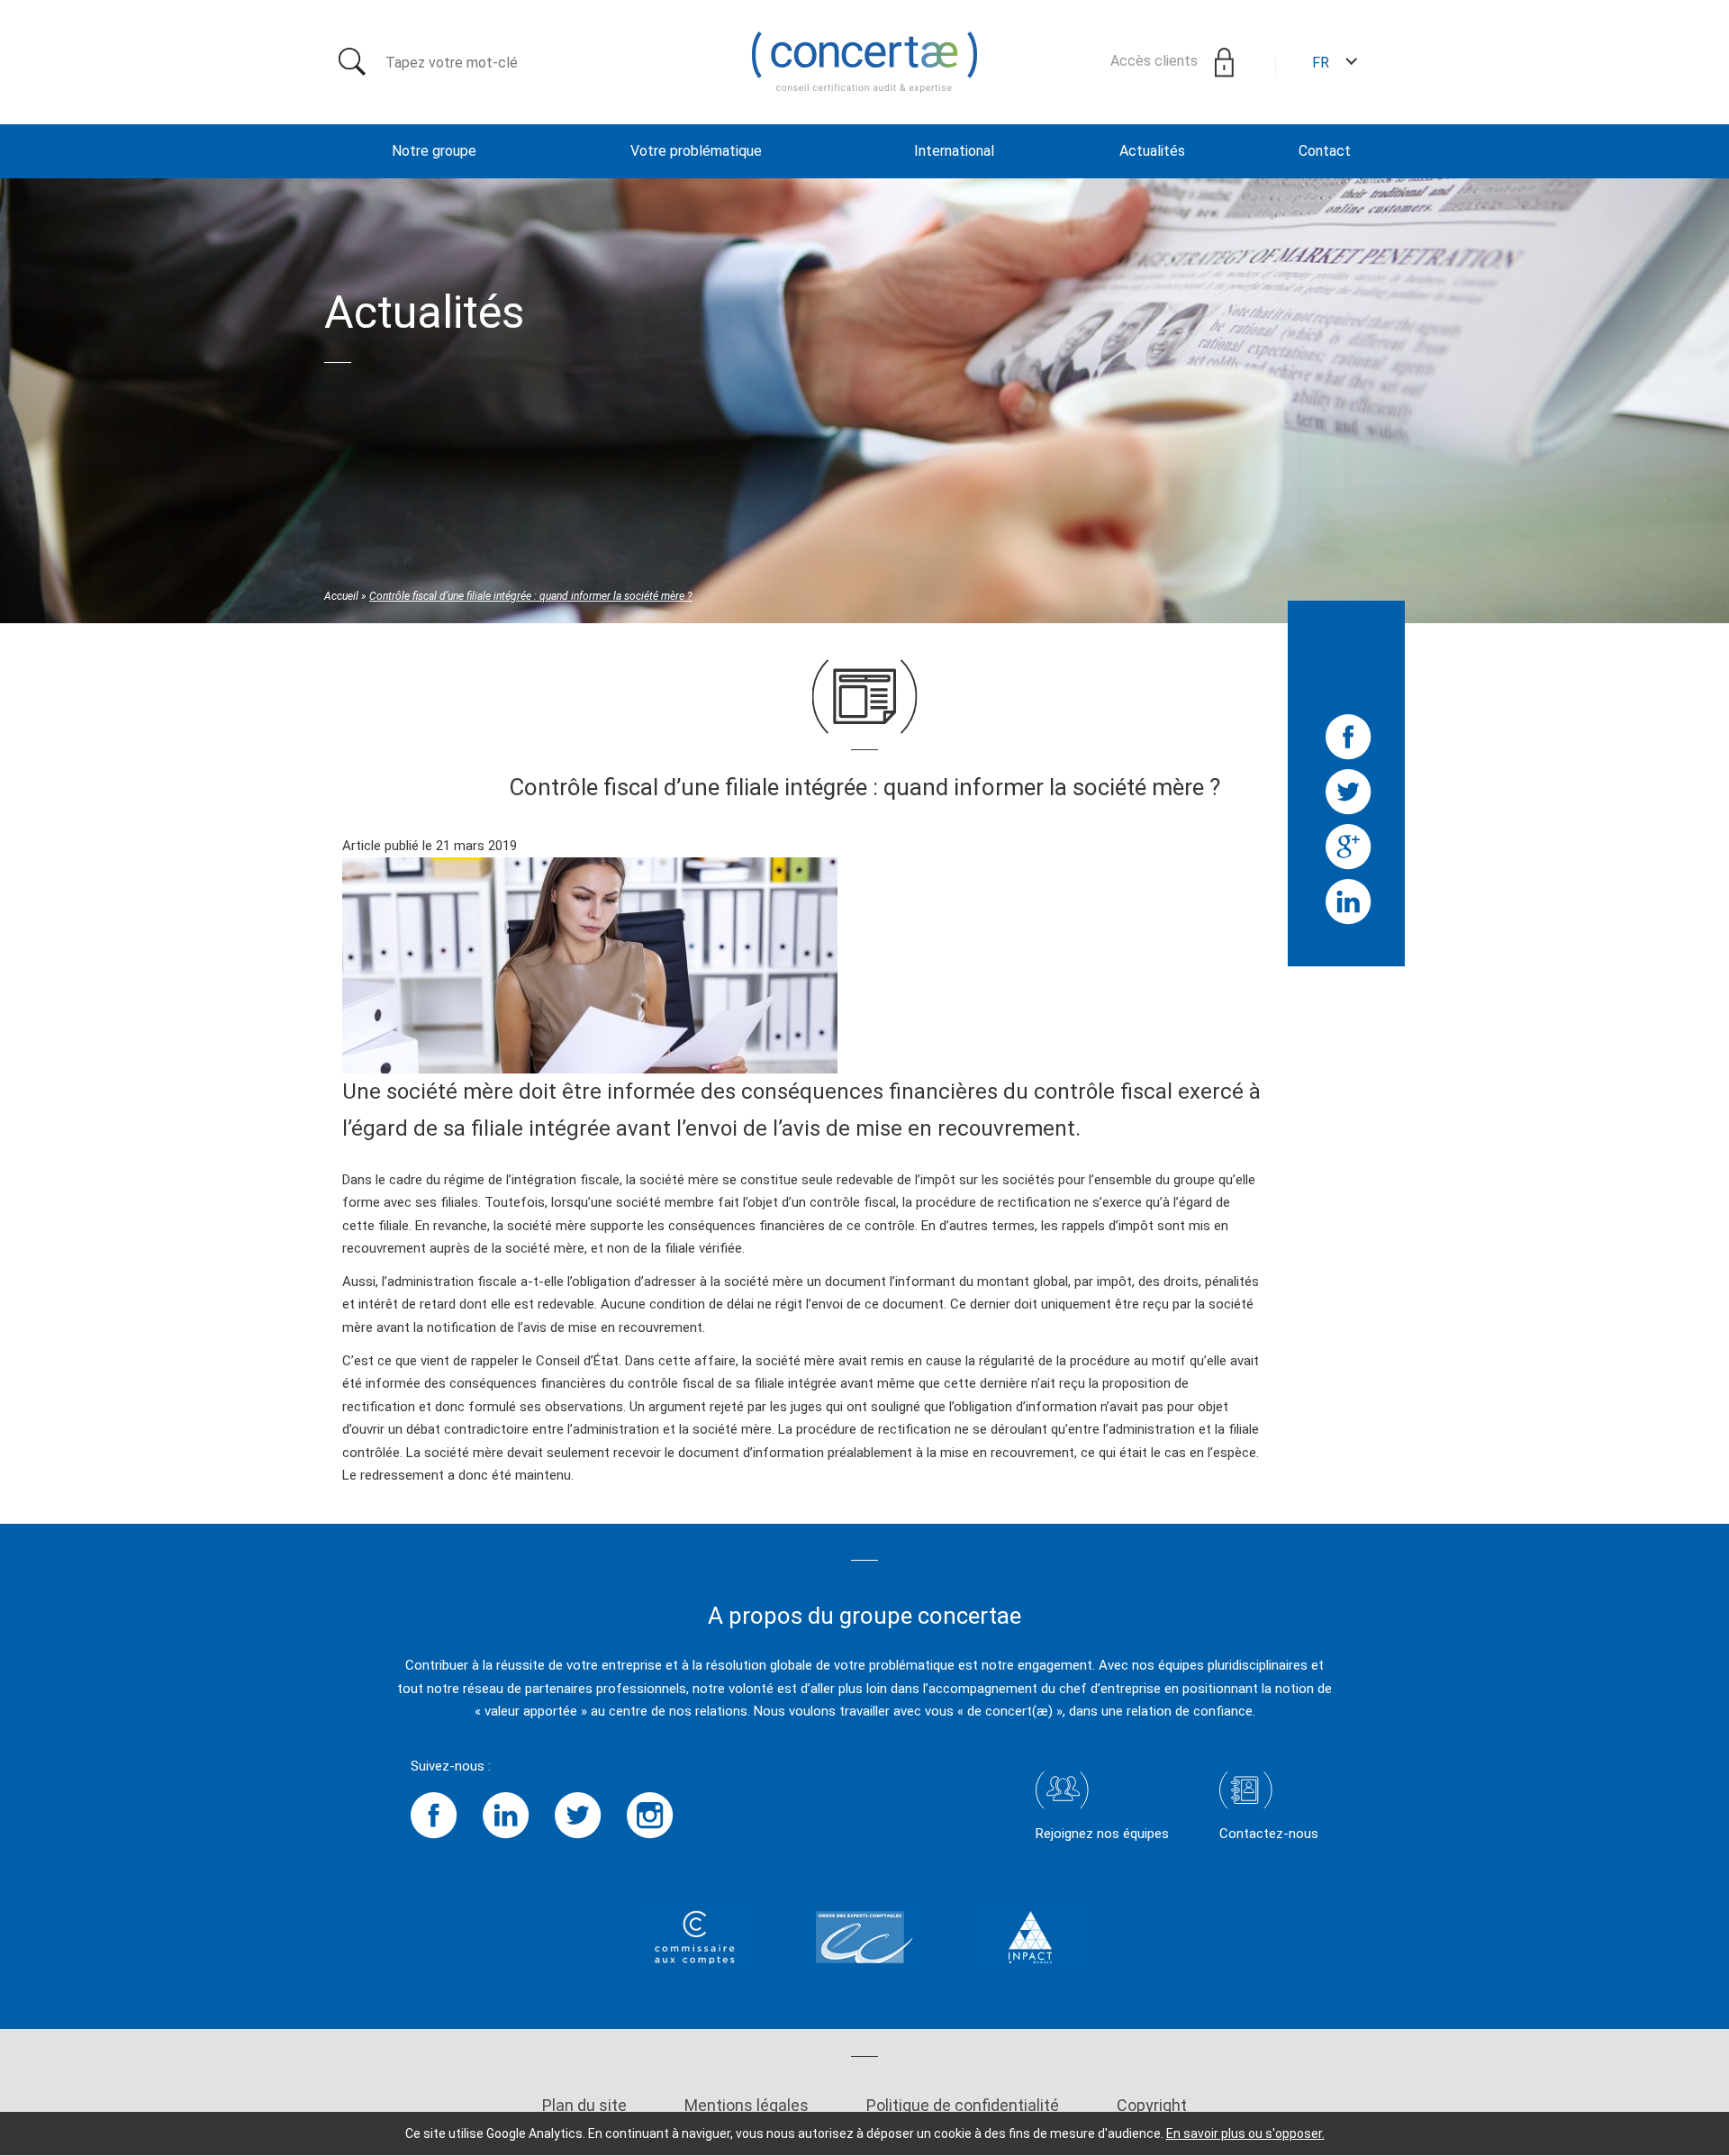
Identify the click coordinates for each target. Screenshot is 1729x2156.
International (954, 151)
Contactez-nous (1269, 1834)
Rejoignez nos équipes (1102, 1834)
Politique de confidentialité (963, 2105)
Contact (1325, 151)
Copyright (1152, 2105)
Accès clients (1156, 61)
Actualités (1152, 151)
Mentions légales (747, 2105)
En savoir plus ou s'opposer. (1245, 2133)
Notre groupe (434, 151)
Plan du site (584, 2105)
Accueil (341, 596)
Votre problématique (696, 151)
